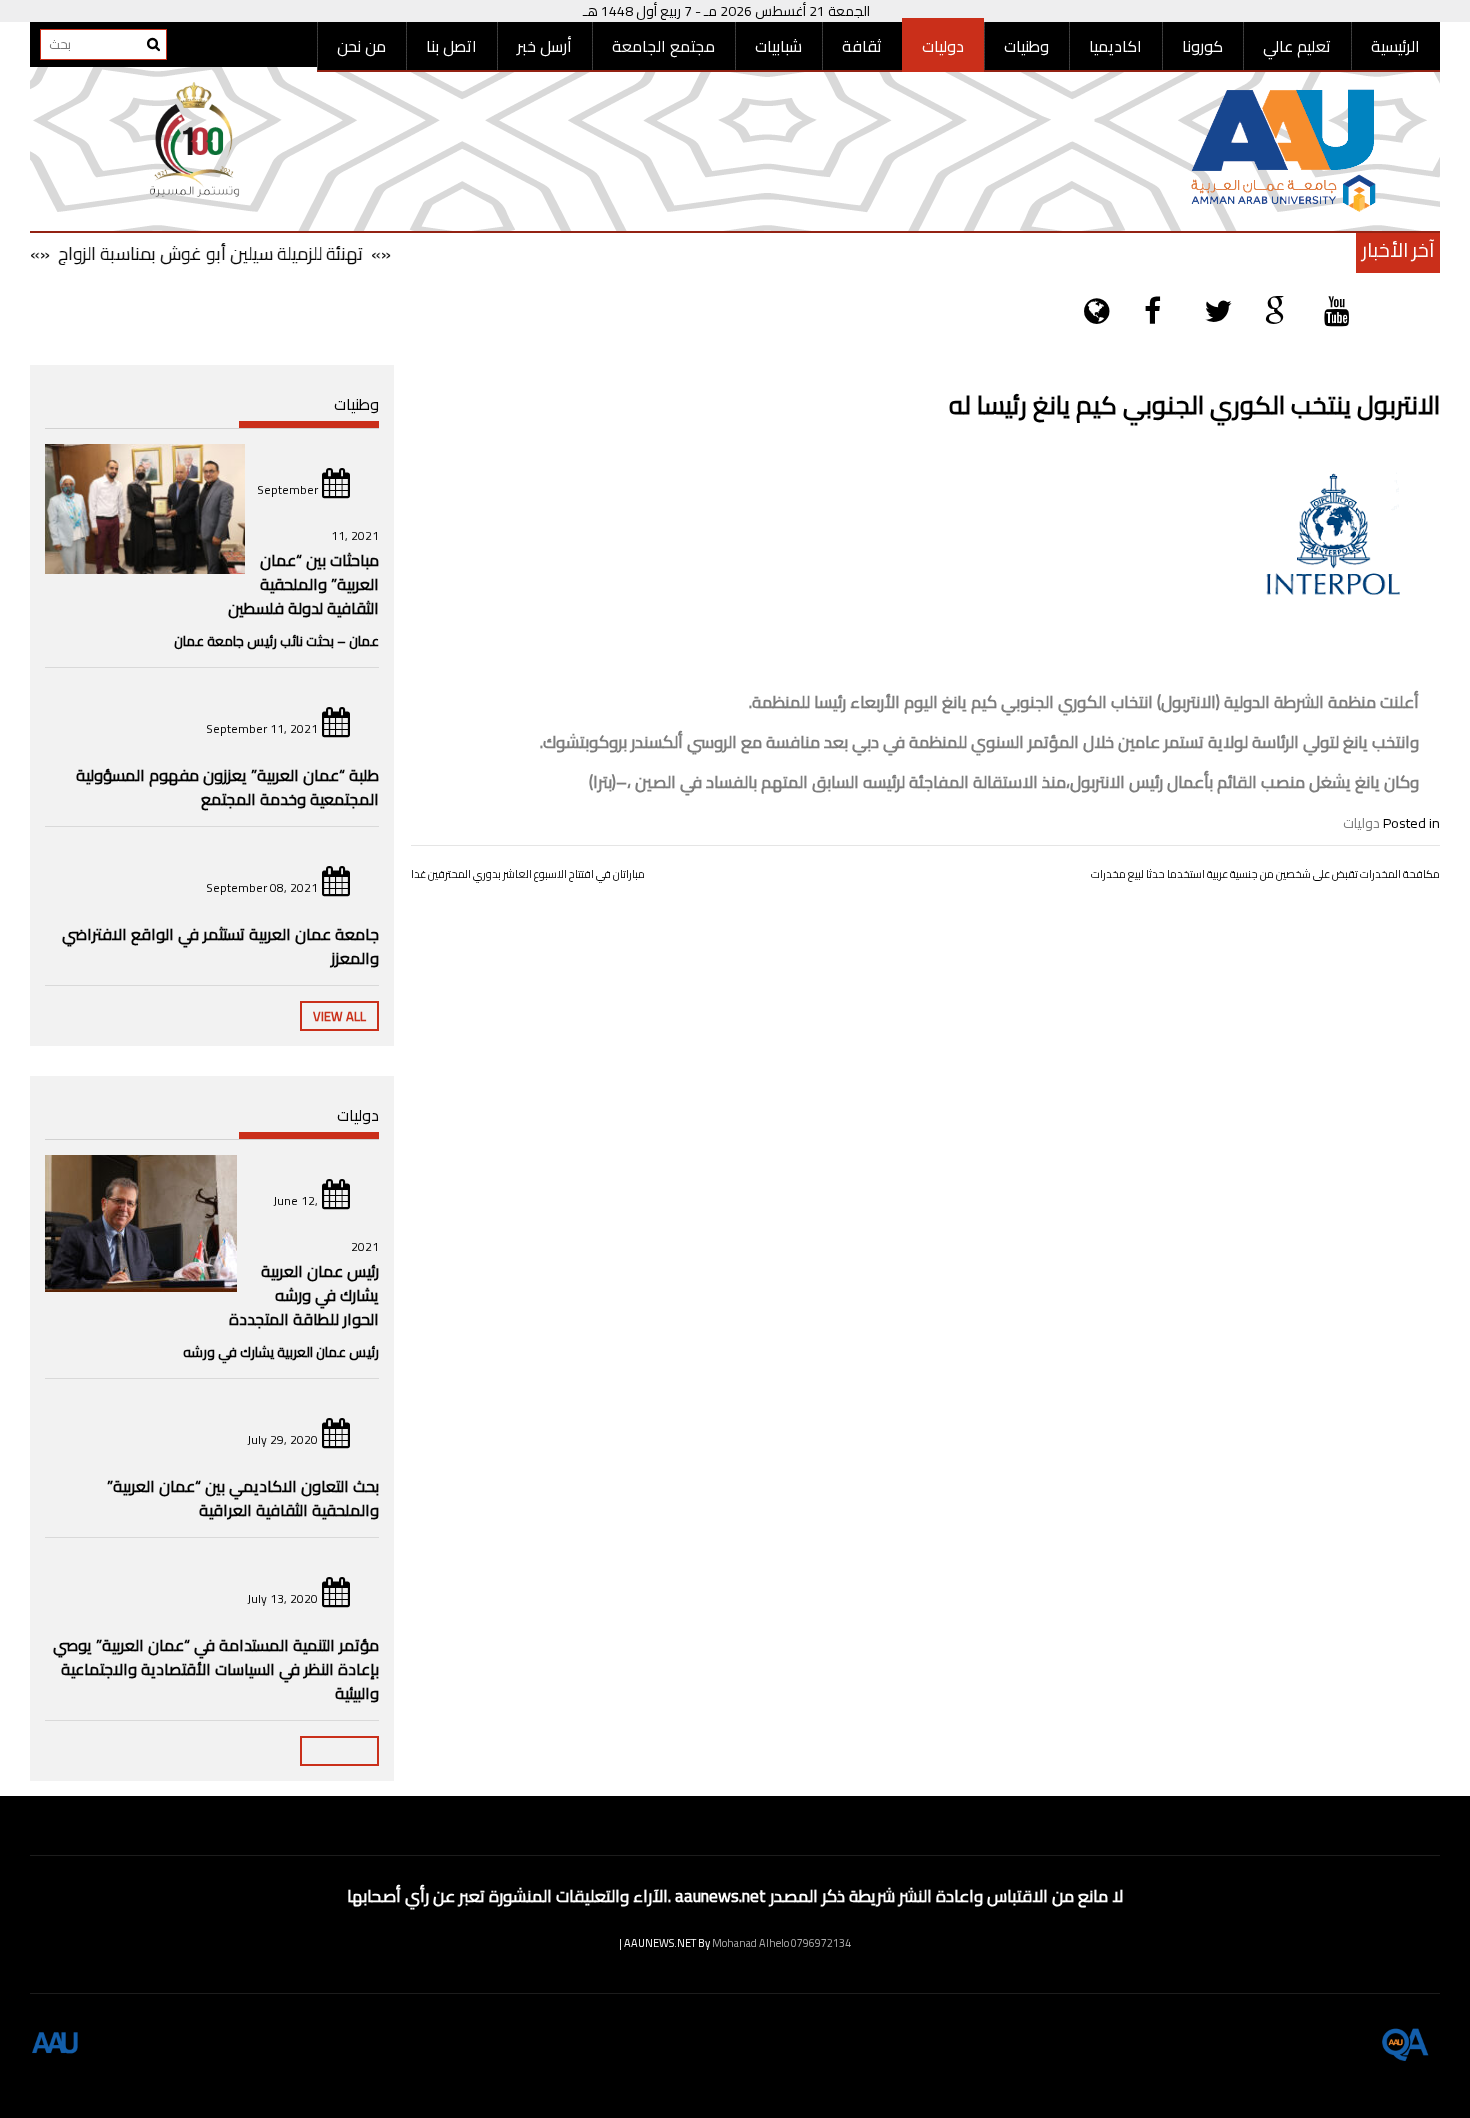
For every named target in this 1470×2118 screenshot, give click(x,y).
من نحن (361, 46)
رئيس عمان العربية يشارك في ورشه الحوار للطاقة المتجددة (304, 1295)
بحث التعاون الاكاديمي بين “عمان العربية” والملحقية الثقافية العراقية (243, 1498)
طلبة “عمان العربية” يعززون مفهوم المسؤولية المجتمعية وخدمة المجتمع (227, 787)
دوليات (943, 46)
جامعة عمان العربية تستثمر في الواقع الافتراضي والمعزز (220, 946)
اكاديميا (1115, 46)
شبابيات (778, 46)
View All (339, 1016)
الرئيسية (1395, 46)
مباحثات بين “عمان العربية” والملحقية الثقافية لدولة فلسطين (303, 584)
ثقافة (862, 46)
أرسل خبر (544, 46)
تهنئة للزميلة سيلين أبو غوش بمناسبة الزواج (239, 253)
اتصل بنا (451, 46)
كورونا (1202, 46)
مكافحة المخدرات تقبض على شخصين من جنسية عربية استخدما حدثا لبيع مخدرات (1265, 874)
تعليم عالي (1297, 46)
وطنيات (1026, 46)
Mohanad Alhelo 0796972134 (781, 1943)
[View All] (339, 1751)
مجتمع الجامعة (663, 46)
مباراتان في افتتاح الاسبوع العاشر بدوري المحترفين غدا (528, 874)
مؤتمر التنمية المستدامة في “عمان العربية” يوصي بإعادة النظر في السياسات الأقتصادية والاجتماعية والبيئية (216, 1669)
